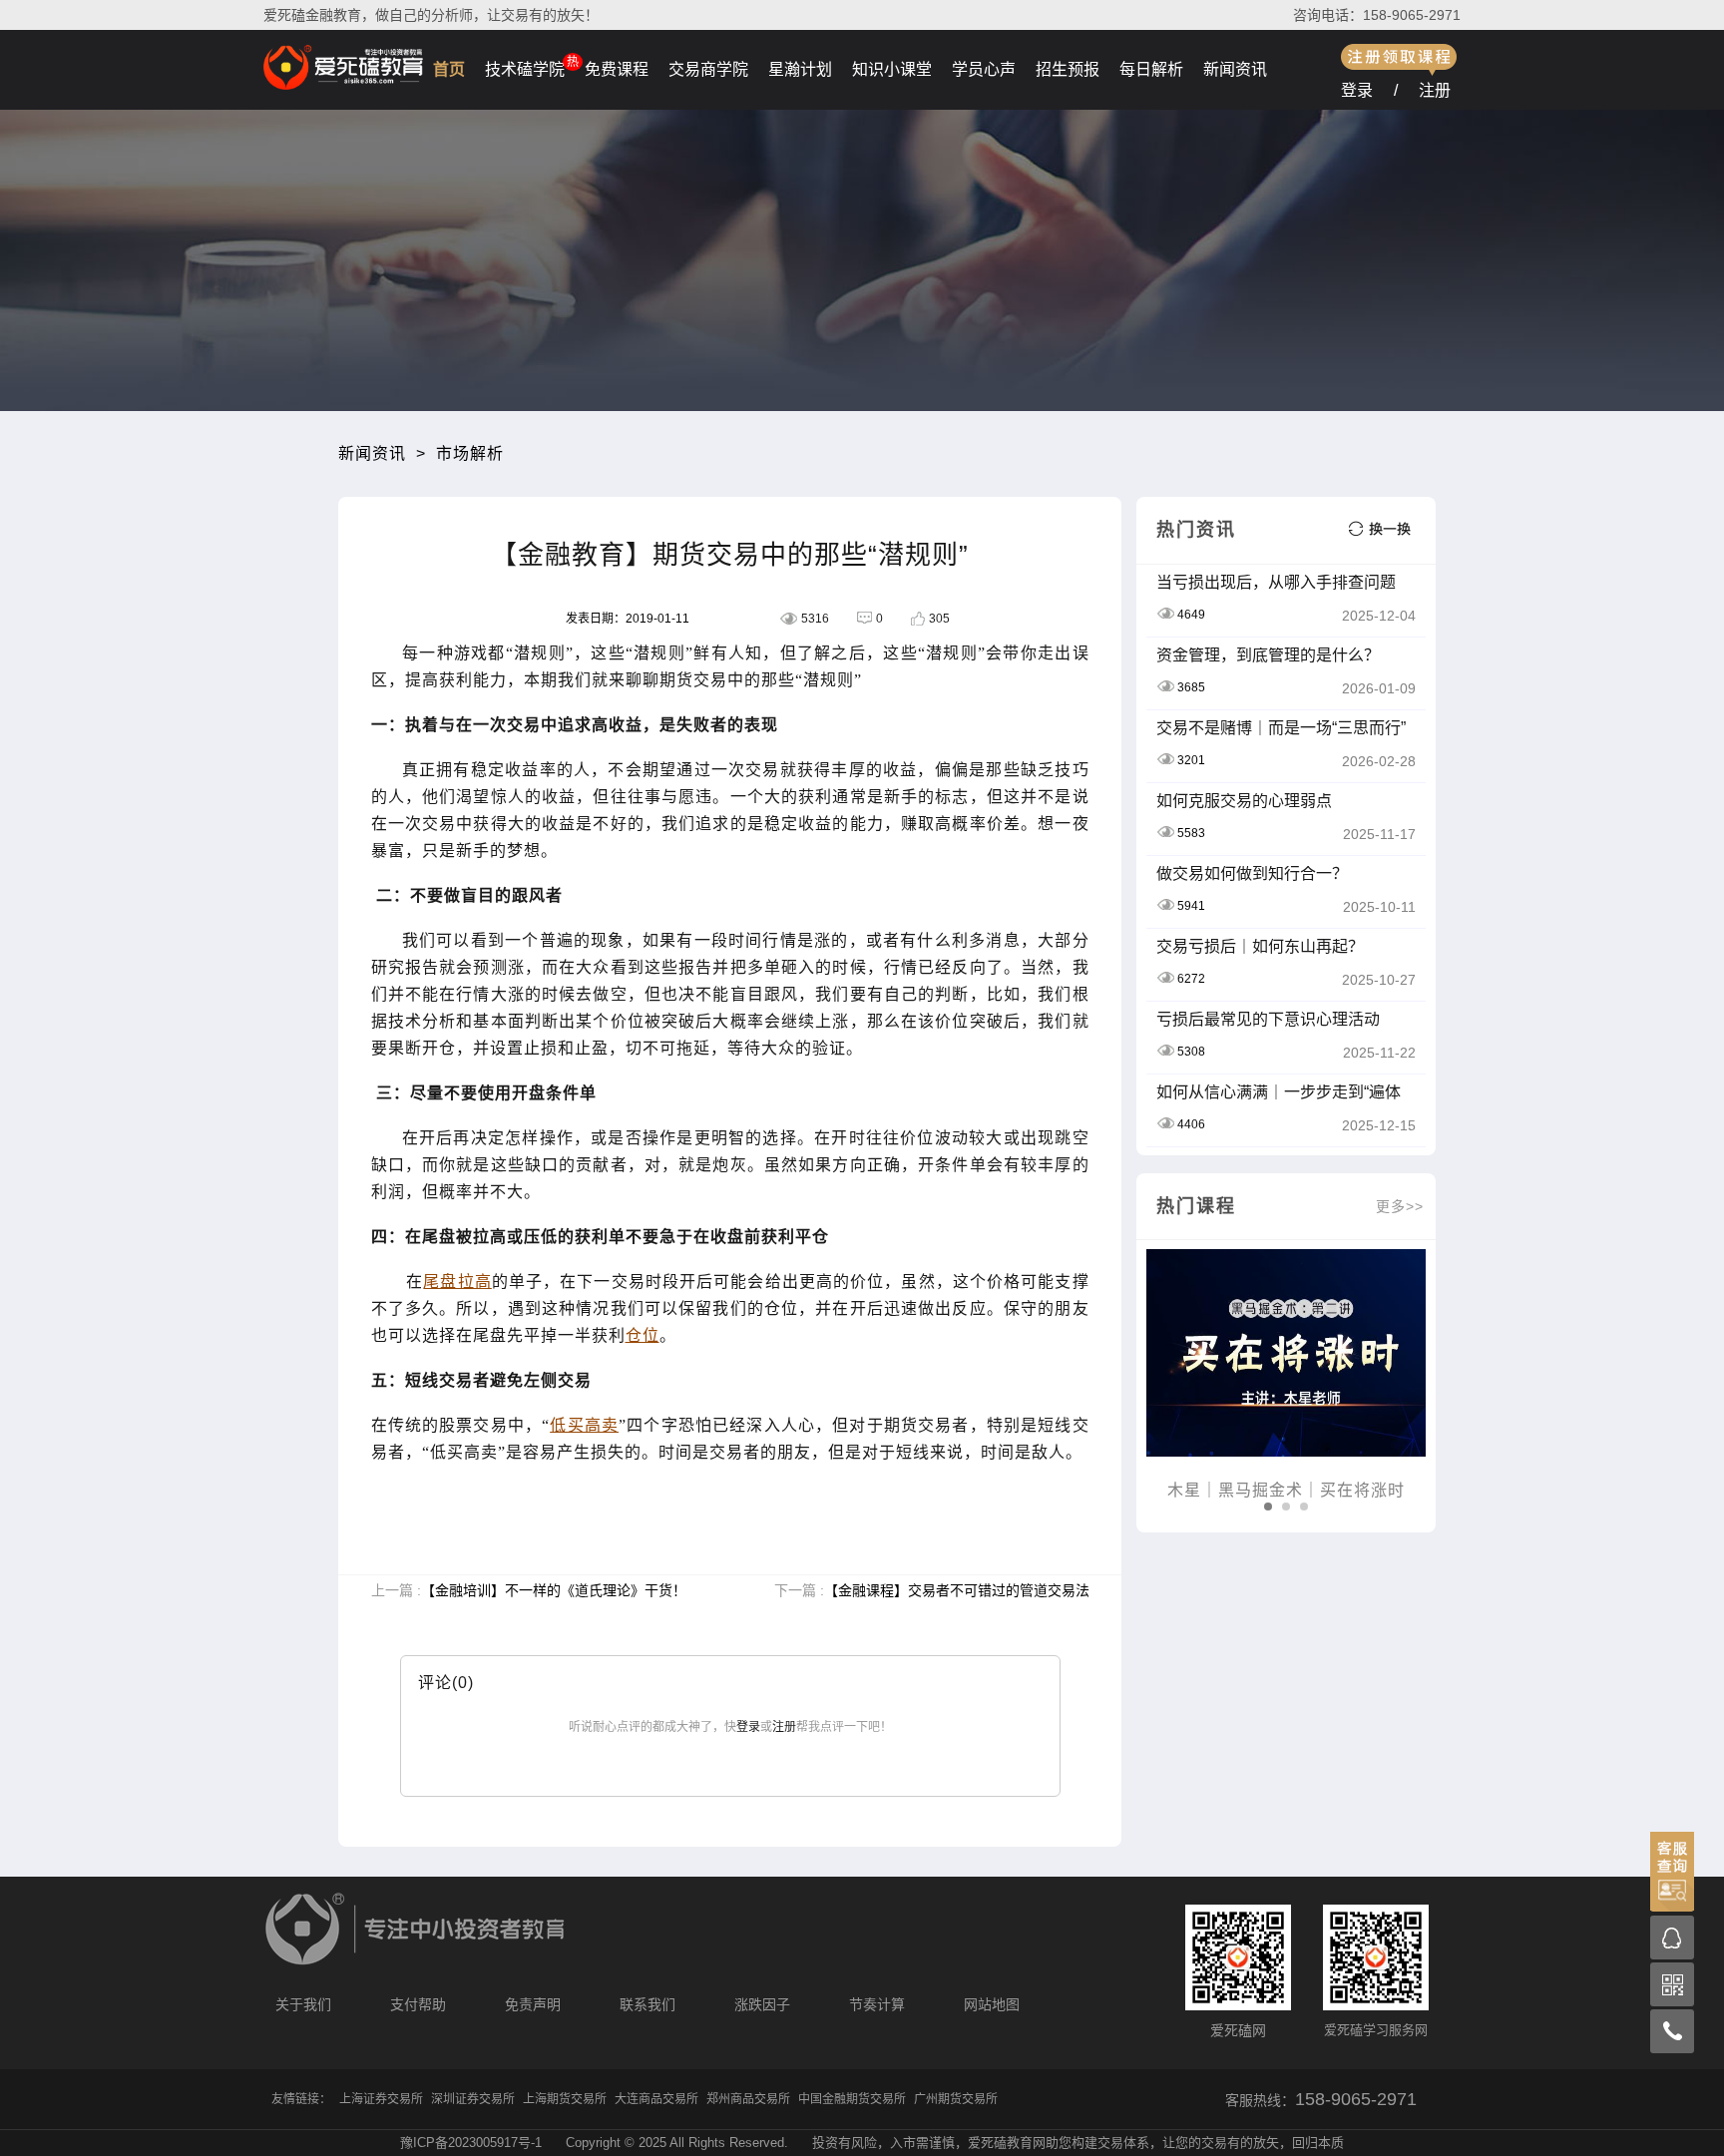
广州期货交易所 (956, 2099)
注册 (1435, 90)
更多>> (1400, 1206)
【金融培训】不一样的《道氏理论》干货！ (554, 1590)
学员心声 (984, 69)
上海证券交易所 (381, 2099)
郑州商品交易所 (748, 2099)
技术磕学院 (525, 69)
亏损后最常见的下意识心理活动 (1268, 1019)
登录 (1357, 90)
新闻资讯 (1235, 69)
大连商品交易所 (656, 2099)
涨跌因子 (762, 2004)
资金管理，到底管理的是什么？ (1268, 655)
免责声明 (533, 2004)
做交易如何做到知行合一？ (1252, 873)
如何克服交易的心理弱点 (1244, 801)
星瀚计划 (800, 69)
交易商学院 (708, 69)
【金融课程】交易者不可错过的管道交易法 (957, 1590)
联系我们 (647, 2004)
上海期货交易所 (565, 2099)
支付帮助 (418, 2004)
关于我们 (303, 2004)
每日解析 (1151, 69)
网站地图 (992, 2004)
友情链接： (301, 2099)
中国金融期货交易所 (852, 2099)
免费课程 (617, 69)
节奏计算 (877, 2004)
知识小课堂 (892, 69)
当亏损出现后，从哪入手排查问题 (1276, 582)
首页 (449, 69)
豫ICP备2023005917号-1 (471, 2143)
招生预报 (1068, 69)
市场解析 (470, 453)
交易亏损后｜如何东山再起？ (1260, 946)
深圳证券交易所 (473, 2099)
